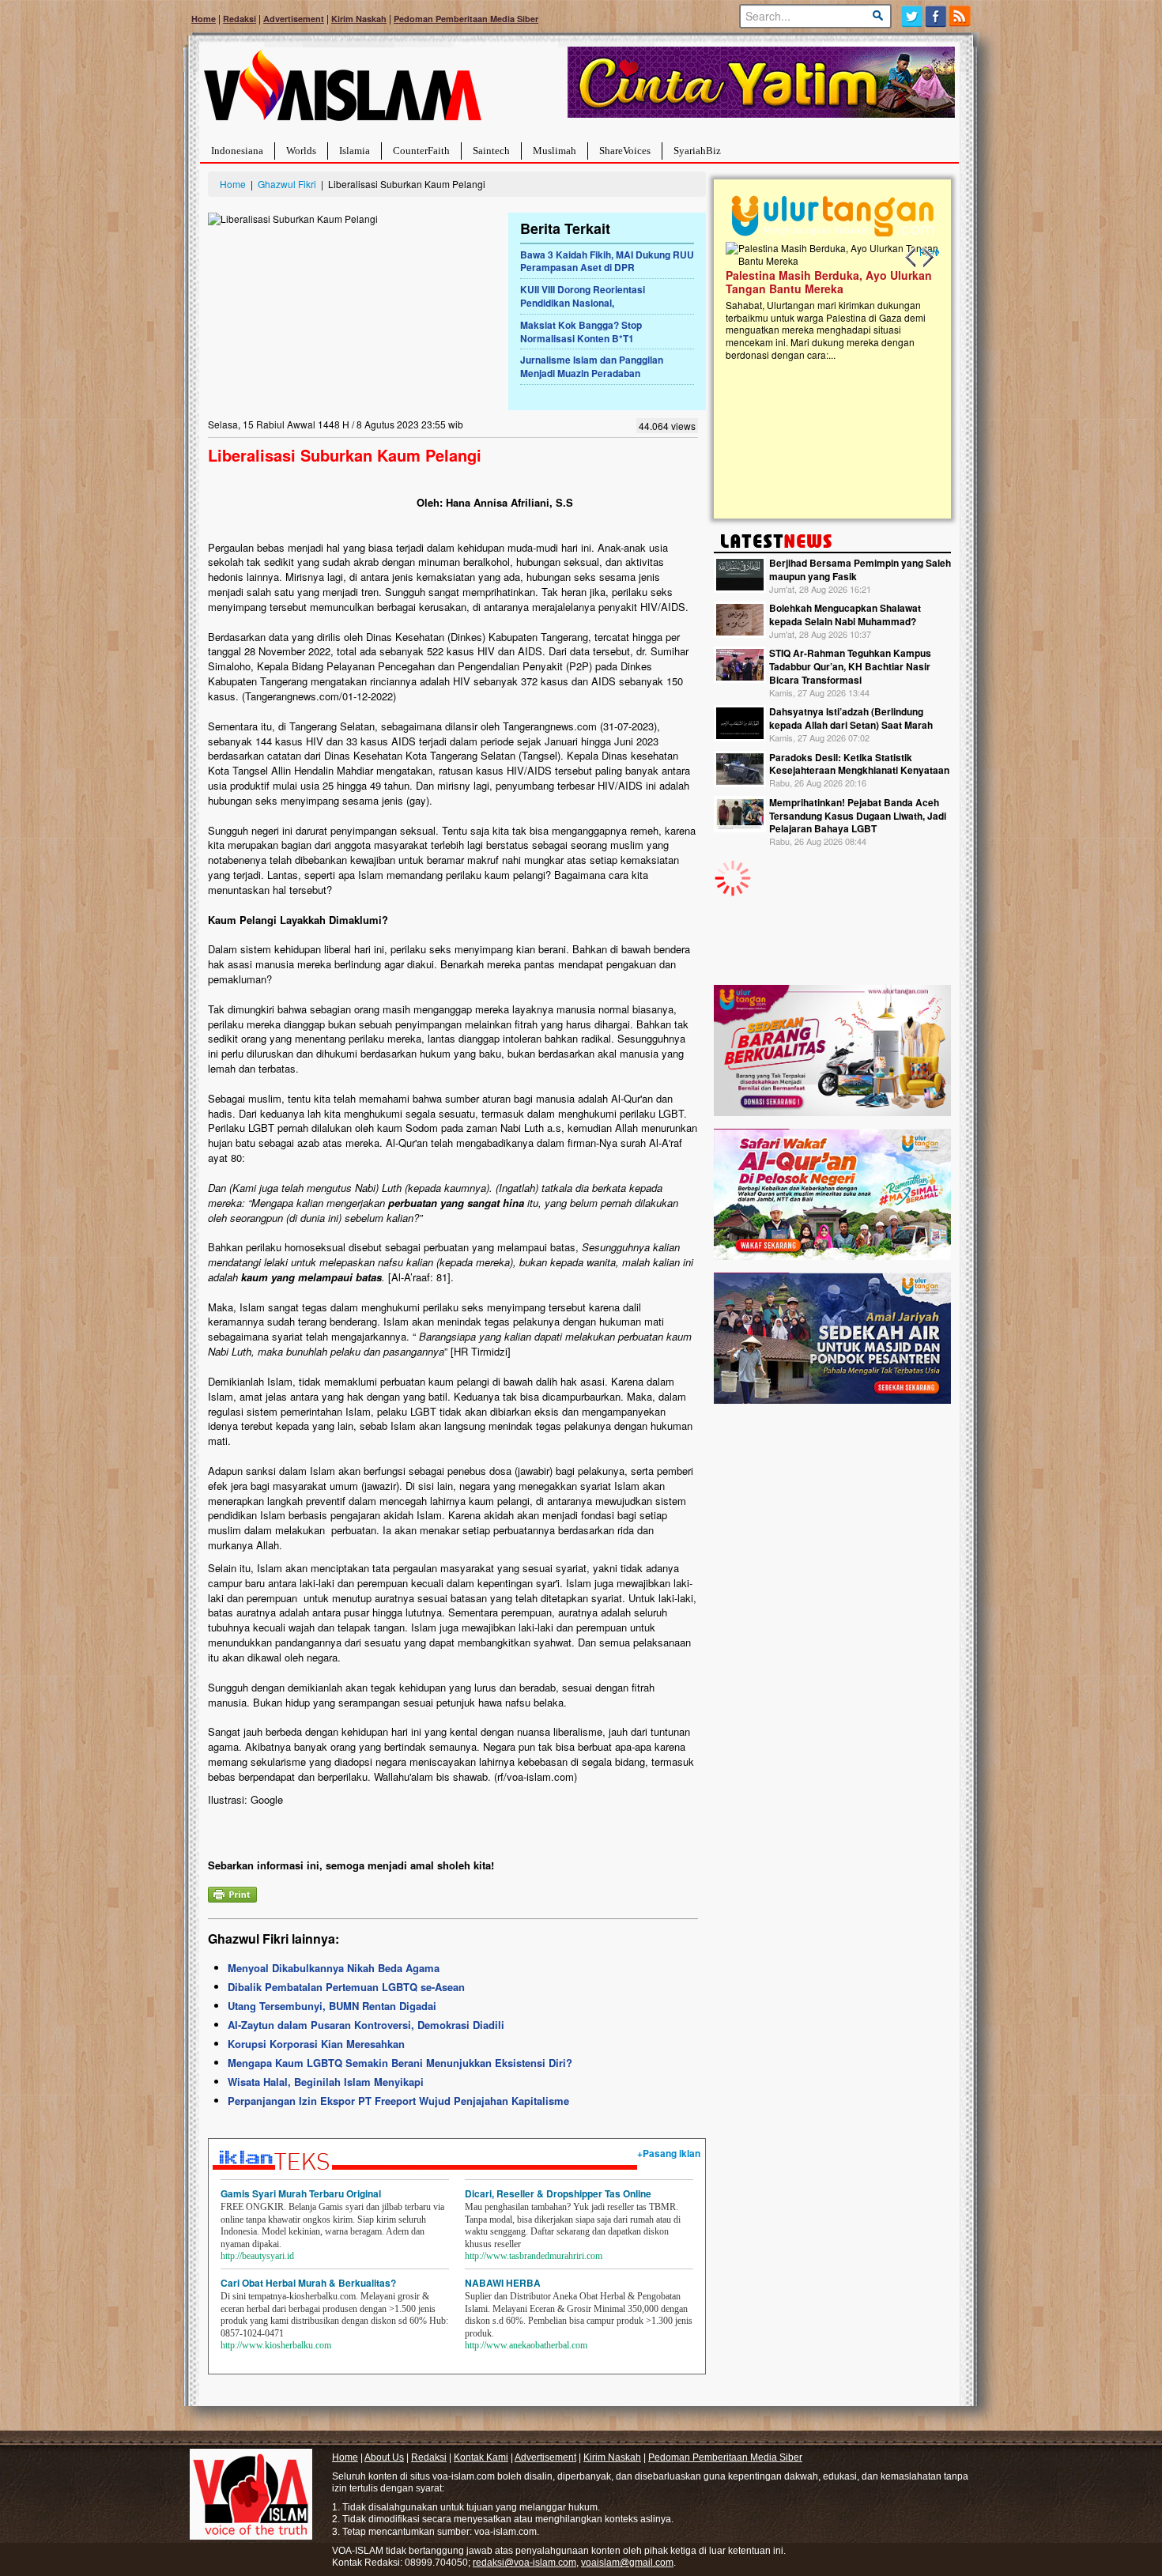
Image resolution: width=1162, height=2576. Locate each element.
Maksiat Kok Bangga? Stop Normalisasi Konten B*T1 (581, 332)
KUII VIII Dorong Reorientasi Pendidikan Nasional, (583, 296)
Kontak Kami (481, 2457)
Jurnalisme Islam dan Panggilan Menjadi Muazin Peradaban (592, 366)
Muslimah (555, 151)
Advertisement (294, 19)
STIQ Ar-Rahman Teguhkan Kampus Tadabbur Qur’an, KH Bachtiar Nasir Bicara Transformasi (850, 666)
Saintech (491, 151)
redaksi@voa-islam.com (524, 2563)
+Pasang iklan (669, 2153)
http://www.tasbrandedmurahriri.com (534, 2256)
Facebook (936, 16)
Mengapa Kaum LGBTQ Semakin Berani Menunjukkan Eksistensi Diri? (400, 2063)
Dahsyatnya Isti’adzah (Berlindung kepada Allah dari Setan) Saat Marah (851, 718)
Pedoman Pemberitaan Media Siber (466, 19)
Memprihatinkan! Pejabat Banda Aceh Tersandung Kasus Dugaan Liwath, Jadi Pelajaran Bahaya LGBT (858, 816)
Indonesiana (237, 151)
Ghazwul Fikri (287, 184)
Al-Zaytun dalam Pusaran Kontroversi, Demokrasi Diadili (366, 2025)
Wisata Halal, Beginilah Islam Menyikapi (326, 2082)
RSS (961, 16)
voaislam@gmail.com (627, 2563)
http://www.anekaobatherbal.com (526, 2345)
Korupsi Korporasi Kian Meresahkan (316, 2044)
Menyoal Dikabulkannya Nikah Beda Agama (334, 1968)
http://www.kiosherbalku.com (276, 2345)
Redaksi (240, 19)
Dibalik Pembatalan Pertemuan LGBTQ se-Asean (346, 1987)
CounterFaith (421, 151)
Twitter (912, 16)
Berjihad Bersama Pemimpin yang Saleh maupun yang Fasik (860, 570)
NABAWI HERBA (503, 2283)
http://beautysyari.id (257, 2256)
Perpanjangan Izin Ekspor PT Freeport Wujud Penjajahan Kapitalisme (398, 2101)
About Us (384, 2457)
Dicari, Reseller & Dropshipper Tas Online (558, 2193)
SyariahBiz (697, 151)
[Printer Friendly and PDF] (232, 1893)
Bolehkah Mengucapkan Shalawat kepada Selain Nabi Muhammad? (845, 615)
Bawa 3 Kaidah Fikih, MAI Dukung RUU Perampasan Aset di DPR (607, 261)
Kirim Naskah (359, 19)
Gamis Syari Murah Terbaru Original (301, 2193)
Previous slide (911, 258)
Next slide (927, 258)
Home (204, 19)
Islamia (355, 151)
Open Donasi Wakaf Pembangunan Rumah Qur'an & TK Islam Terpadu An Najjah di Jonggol (827, 301)
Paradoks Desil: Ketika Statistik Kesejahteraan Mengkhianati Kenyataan (859, 764)
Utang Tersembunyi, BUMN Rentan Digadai (332, 2006)
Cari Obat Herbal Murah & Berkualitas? (308, 2283)
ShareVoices (625, 151)
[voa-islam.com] (342, 91)
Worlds (301, 151)
